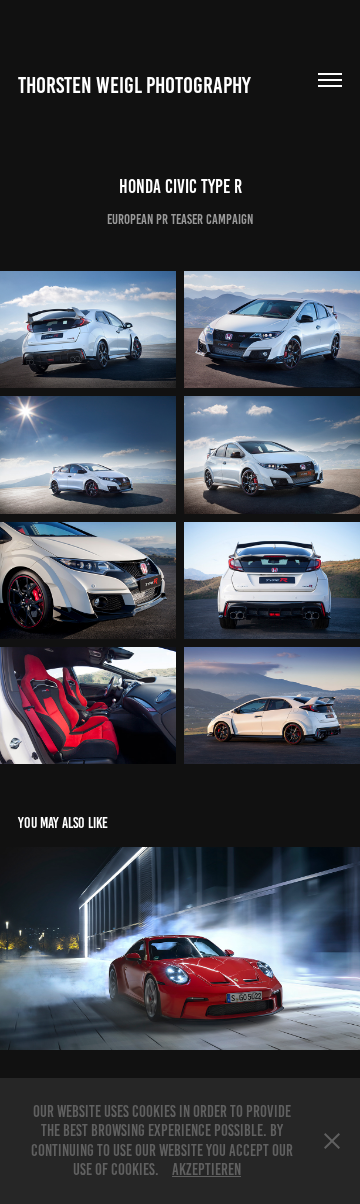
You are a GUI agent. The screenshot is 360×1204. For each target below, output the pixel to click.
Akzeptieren (206, 1169)
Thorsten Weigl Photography (134, 85)
